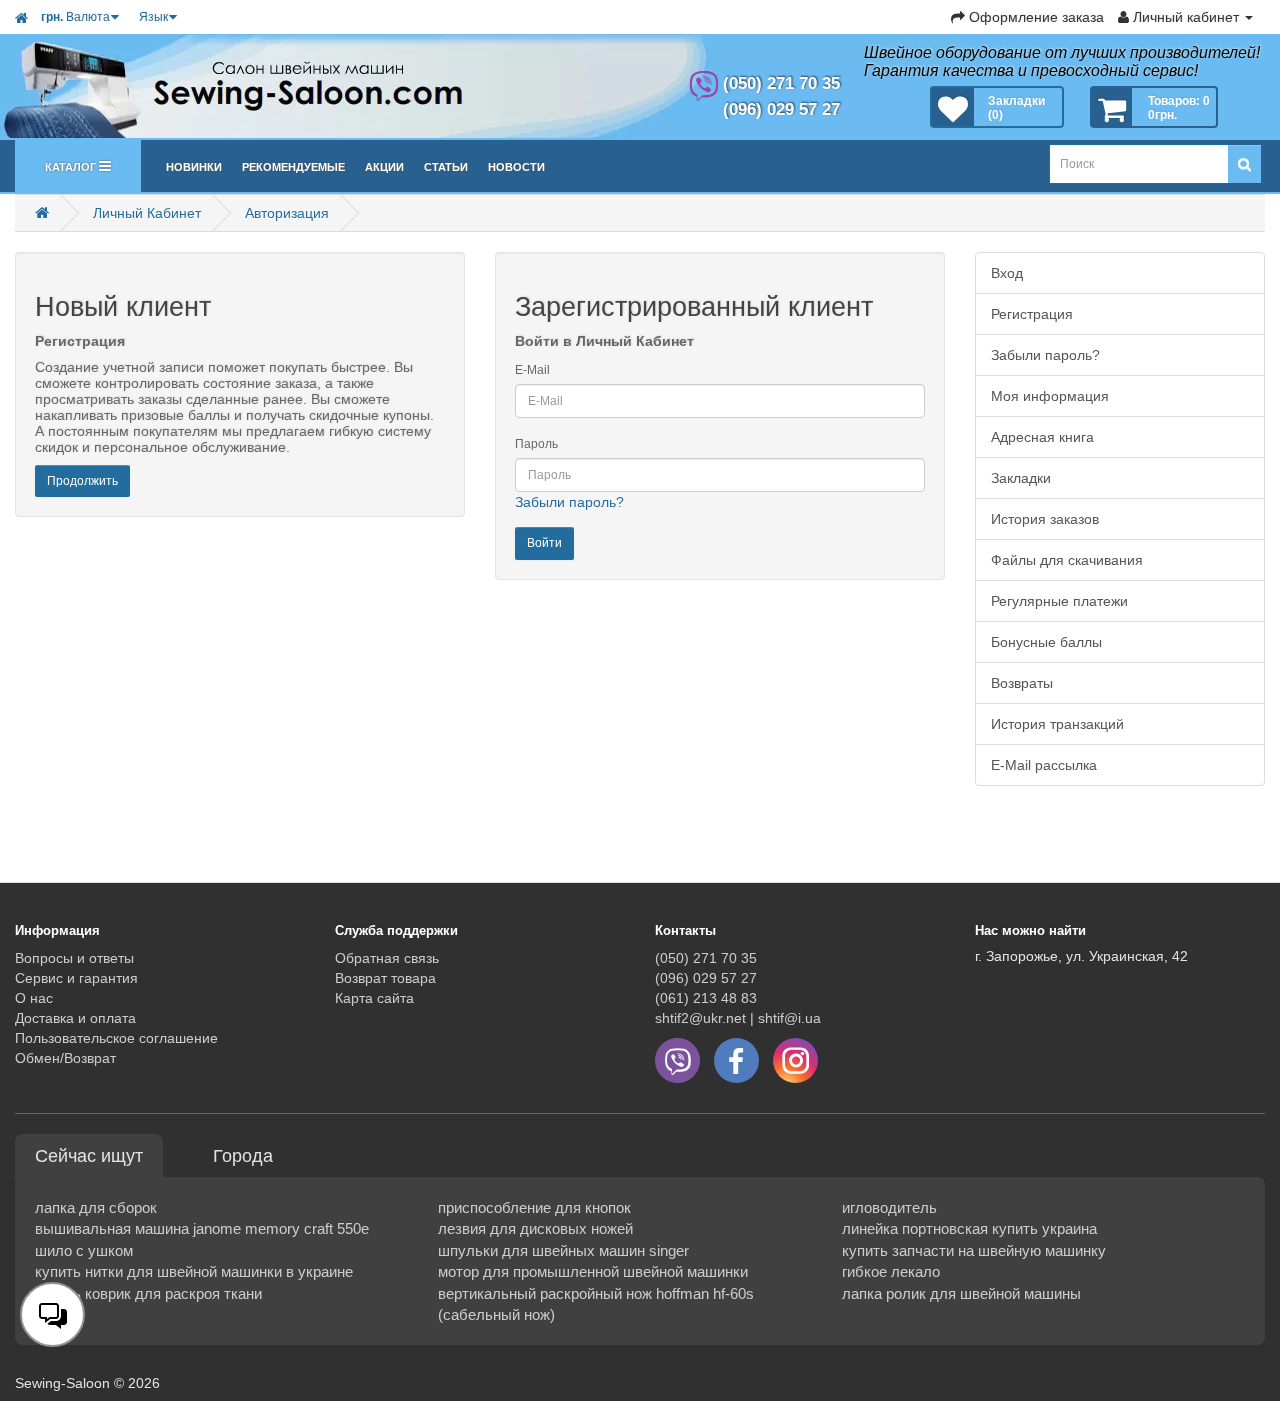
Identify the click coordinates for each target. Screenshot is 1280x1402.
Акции (384, 165)
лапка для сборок (96, 1207)
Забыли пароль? (569, 502)
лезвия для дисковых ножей (535, 1228)
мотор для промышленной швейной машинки (593, 1271)
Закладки (1021, 478)
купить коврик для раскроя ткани (148, 1293)
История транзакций (1057, 724)
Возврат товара (385, 978)
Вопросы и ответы (74, 958)
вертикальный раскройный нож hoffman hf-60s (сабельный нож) (596, 1304)
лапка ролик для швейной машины (961, 1293)
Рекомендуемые (293, 165)
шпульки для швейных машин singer (563, 1250)
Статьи (446, 165)
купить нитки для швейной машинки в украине (194, 1271)
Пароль (536, 444)
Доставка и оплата (75, 1018)
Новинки (194, 165)
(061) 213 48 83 (706, 998)
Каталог (72, 165)
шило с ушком (84, 1250)
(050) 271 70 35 (706, 958)
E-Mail (532, 370)
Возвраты (1022, 683)
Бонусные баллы (1046, 642)
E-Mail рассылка (1044, 765)
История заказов (1045, 519)
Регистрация (1032, 314)
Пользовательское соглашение (116, 1038)
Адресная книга (1042, 437)
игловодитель (889, 1207)
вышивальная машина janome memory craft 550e (202, 1228)
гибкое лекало (891, 1271)
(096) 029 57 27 (706, 978)
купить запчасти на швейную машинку (974, 1250)
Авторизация (287, 213)
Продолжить (82, 481)
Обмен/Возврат (65, 1058)
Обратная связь (387, 958)
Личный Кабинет (147, 213)
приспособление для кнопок (534, 1207)
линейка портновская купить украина (969, 1228)
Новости (516, 165)
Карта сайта (374, 998)
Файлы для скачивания (1067, 560)
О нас (34, 998)
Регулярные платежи (1059, 601)
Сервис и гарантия (76, 978)
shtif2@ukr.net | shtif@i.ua (738, 1018)
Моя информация (1050, 396)
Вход (1007, 273)
